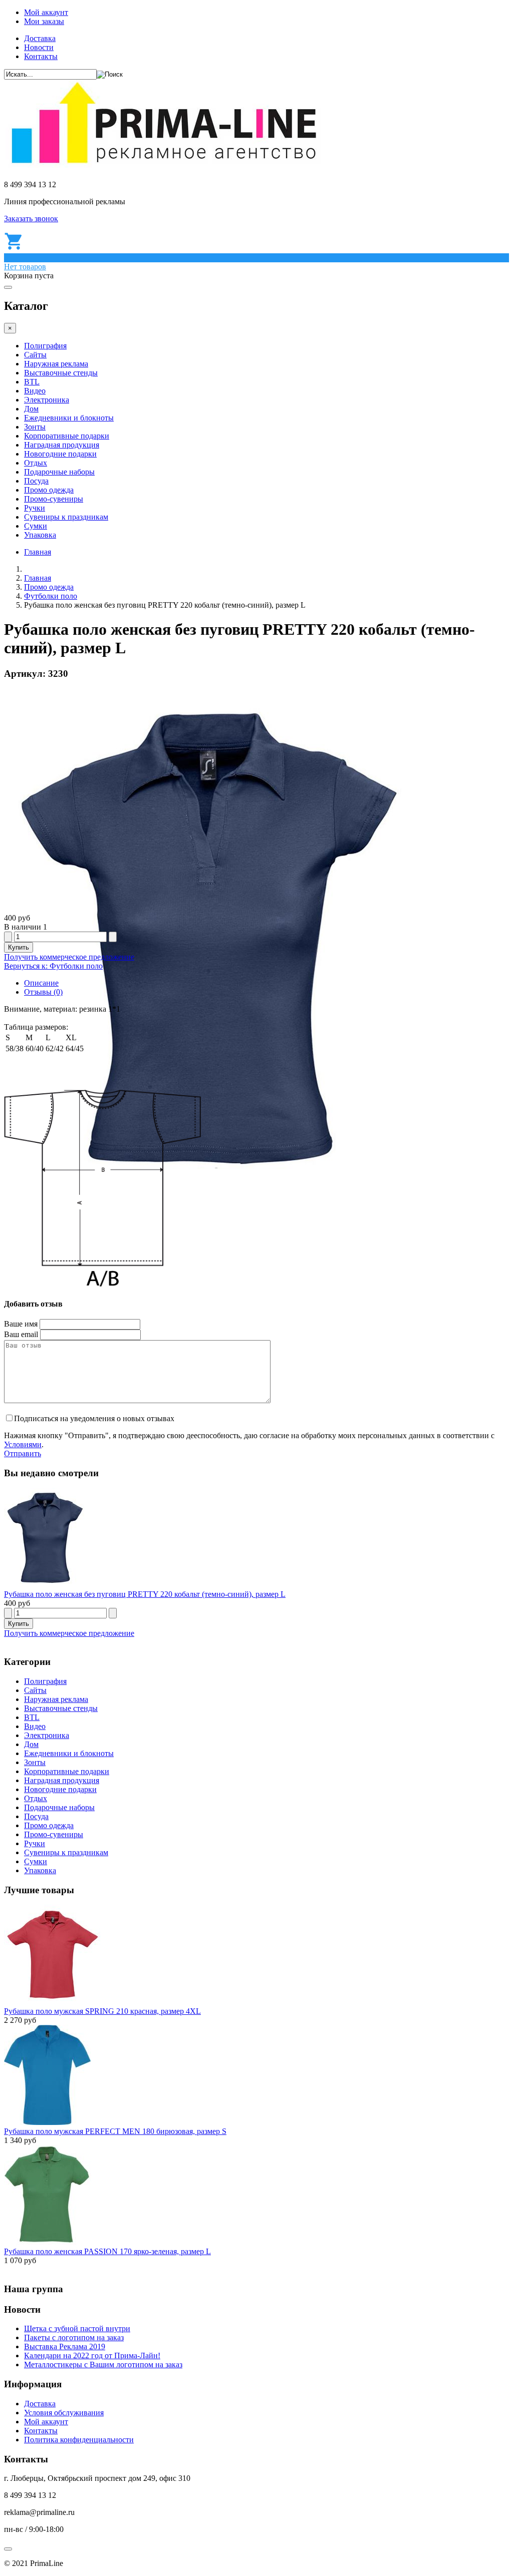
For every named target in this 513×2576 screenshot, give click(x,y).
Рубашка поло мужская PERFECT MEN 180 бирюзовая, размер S (115, 2131)
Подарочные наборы (59, 472)
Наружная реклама (56, 364)
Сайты (35, 355)
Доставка (40, 38)
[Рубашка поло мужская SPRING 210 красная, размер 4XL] (53, 2002)
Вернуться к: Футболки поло (53, 966)
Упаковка (40, 535)
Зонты (35, 427)
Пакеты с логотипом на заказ (74, 2337)
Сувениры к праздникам (66, 517)
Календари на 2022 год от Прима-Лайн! (92, 2355)
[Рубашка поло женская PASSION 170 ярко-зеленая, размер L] (48, 2242)
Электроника (47, 400)
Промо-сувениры (54, 499)
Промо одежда (49, 490)
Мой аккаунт (46, 12)
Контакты (41, 56)
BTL (32, 382)
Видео (35, 391)
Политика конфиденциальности (79, 2440)
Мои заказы (44, 21)
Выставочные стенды (61, 373)
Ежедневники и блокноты (69, 418)
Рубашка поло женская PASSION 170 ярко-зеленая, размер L (107, 2251)
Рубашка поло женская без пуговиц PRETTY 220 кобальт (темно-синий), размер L (145, 1594)
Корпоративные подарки (67, 436)
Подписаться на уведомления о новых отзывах (94, 1418)
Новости (39, 47)
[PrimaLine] (163, 167)
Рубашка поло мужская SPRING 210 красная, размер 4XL (102, 2011)
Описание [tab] (41, 983)
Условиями (23, 1444)
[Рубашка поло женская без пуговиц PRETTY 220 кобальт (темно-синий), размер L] (46, 1585)
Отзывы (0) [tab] (43, 992)
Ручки (35, 508)
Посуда (36, 481)
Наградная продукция (62, 445)
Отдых (36, 463)
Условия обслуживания (64, 2413)
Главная (38, 552)
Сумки (36, 526)
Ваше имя (21, 1324)
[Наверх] (8, 2549)
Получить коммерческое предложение (69, 957)
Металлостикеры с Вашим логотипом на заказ (103, 2365)
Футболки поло (51, 596)
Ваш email (21, 1334)
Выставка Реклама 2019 (65, 2346)
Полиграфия (45, 346)
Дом (31, 409)
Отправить (23, 1453)
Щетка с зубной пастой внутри (77, 2328)
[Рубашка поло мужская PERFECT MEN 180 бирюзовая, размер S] (47, 2122)
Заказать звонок (31, 219)
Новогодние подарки (60, 454)
